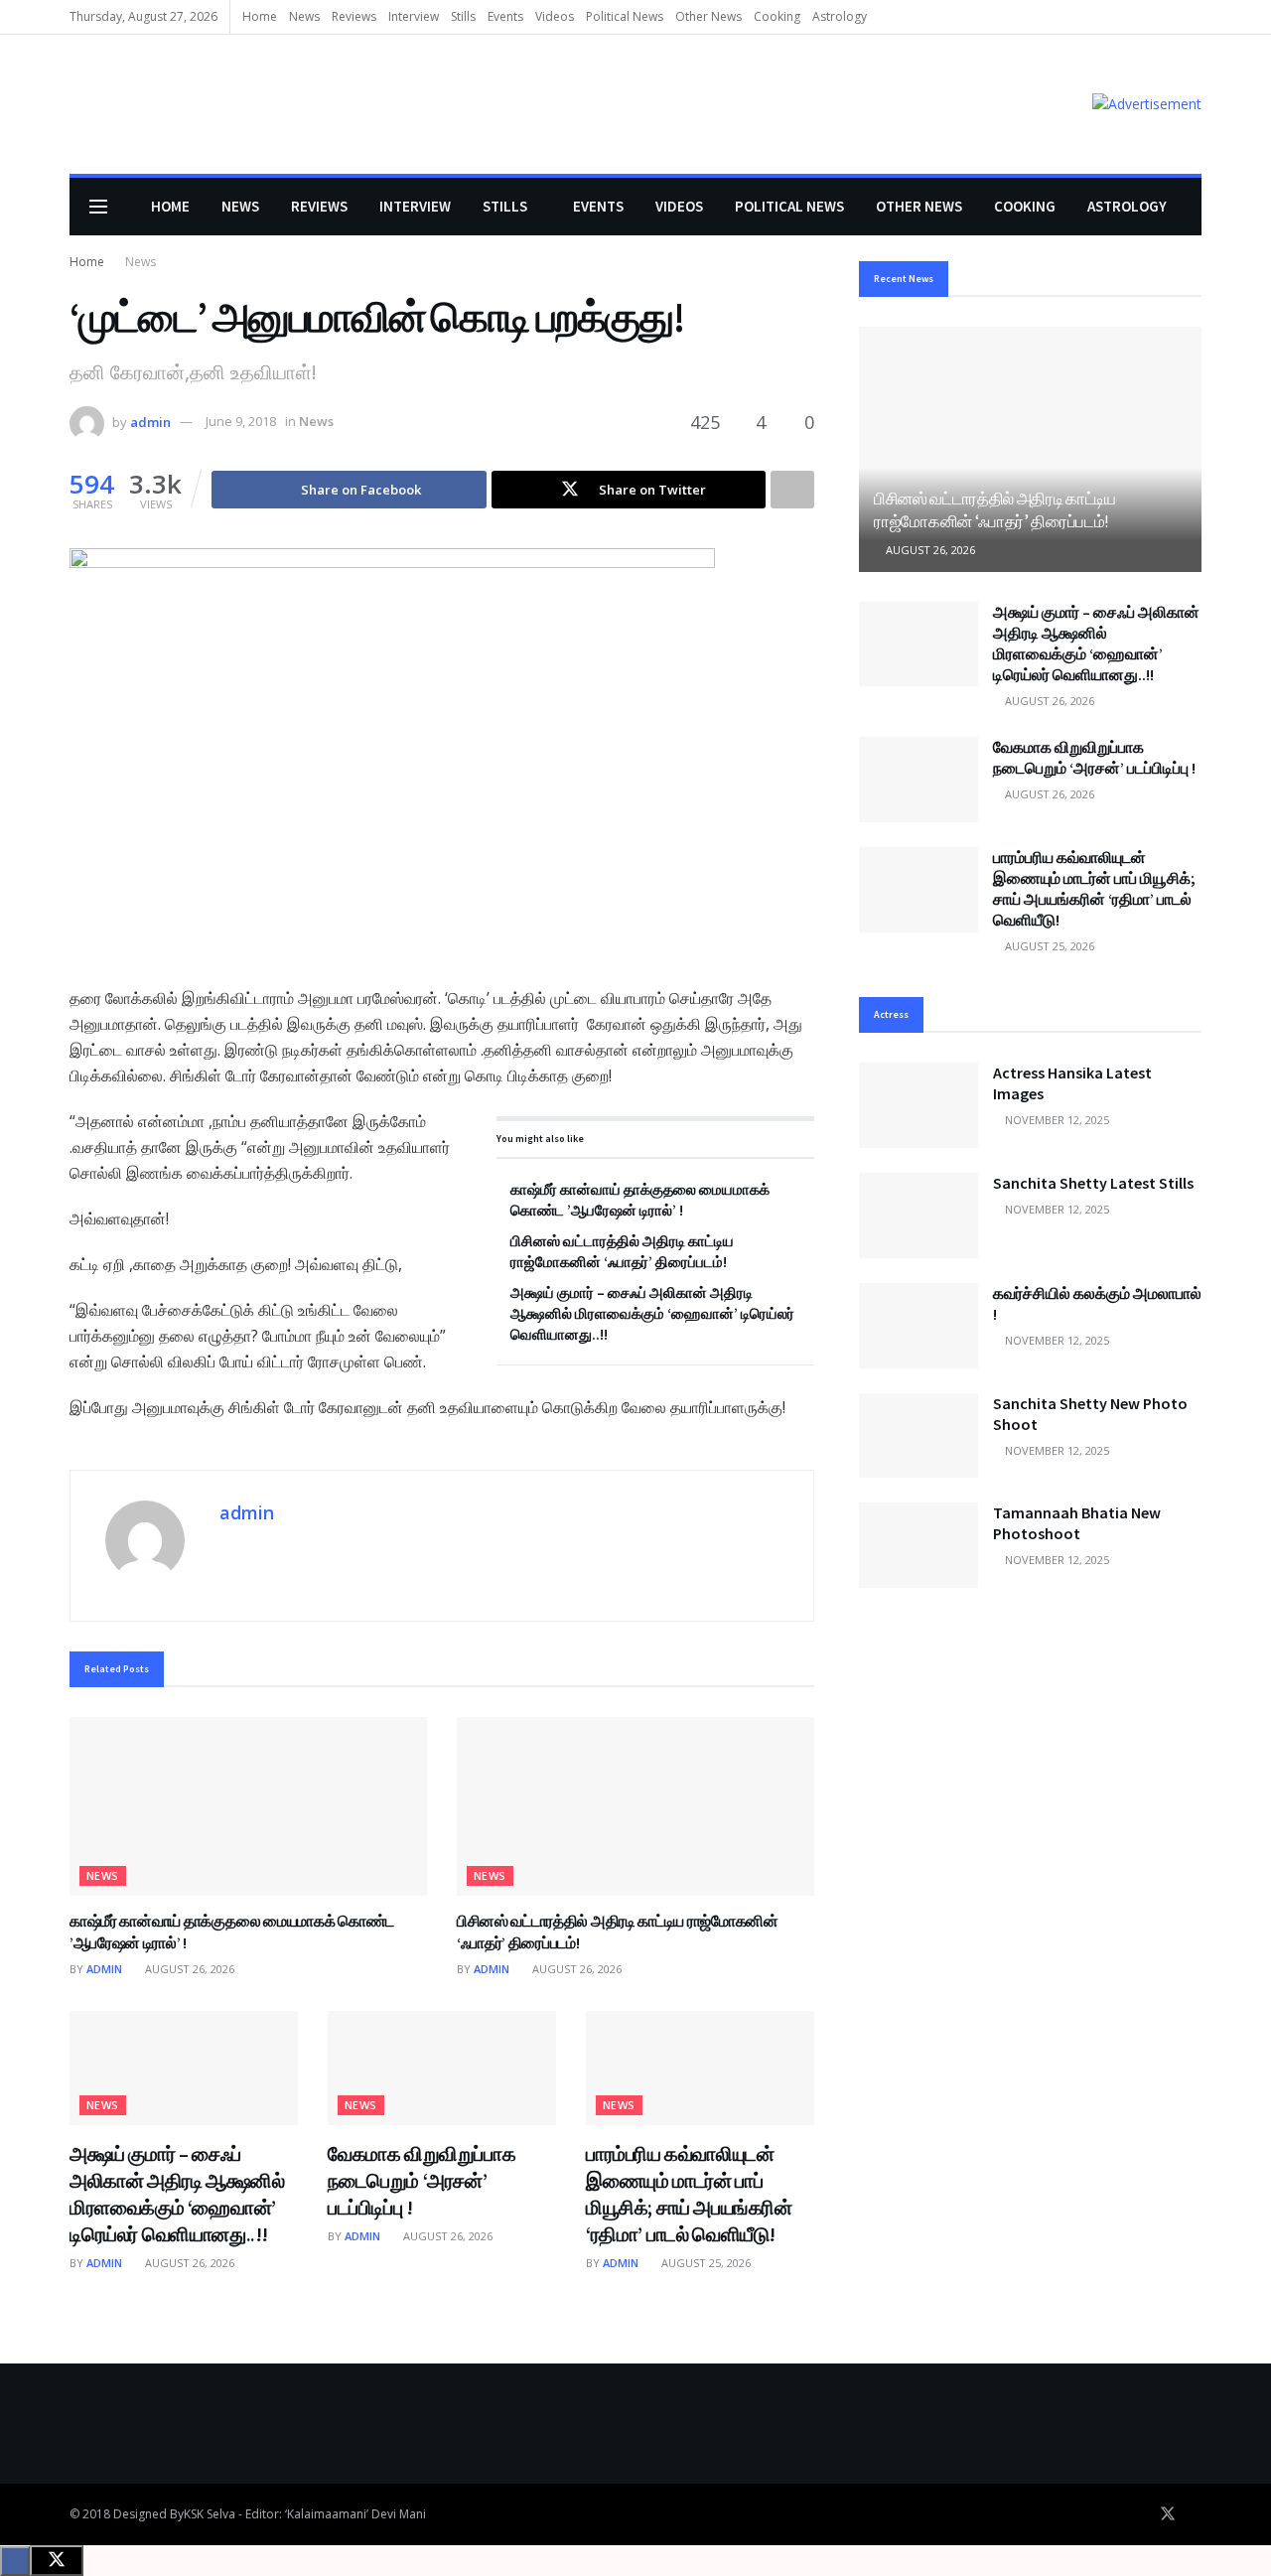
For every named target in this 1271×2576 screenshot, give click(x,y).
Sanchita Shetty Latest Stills (1093, 1183)
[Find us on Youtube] (1196, 2514)
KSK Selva (210, 2514)
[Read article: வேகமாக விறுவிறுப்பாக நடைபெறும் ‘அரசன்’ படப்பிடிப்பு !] (442, 2068)
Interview (414, 16)
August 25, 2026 (705, 2263)
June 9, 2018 (241, 421)
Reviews (354, 16)
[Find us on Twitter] (1168, 2514)
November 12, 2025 (1056, 1120)
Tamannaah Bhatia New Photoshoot (1077, 1523)
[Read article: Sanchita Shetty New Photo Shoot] (918, 1436)
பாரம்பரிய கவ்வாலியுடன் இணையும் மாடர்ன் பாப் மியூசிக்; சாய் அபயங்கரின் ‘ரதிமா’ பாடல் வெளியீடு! (1094, 888)
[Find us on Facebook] (1140, 2514)
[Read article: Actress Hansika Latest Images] (918, 1105)
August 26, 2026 (188, 1969)
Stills (463, 16)
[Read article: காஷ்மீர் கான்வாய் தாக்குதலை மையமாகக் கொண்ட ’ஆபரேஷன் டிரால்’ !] (248, 1806)
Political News (625, 16)
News (304, 16)
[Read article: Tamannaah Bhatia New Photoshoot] (918, 1545)
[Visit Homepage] (98, 105)
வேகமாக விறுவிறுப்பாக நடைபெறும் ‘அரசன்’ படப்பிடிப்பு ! (422, 2180)
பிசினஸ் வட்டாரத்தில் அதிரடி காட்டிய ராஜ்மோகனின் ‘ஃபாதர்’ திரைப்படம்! (995, 510)
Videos (555, 16)
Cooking (777, 16)
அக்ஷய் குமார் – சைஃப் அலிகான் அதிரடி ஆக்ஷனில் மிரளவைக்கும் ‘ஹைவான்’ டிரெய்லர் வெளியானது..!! (652, 1313)
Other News (708, 16)
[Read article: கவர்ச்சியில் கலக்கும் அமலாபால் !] (918, 1326)
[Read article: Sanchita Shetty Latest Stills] (918, 1216)
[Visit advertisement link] (1147, 104)
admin (150, 421)
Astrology (840, 16)
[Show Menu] (98, 207)
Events (505, 16)
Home (260, 16)
